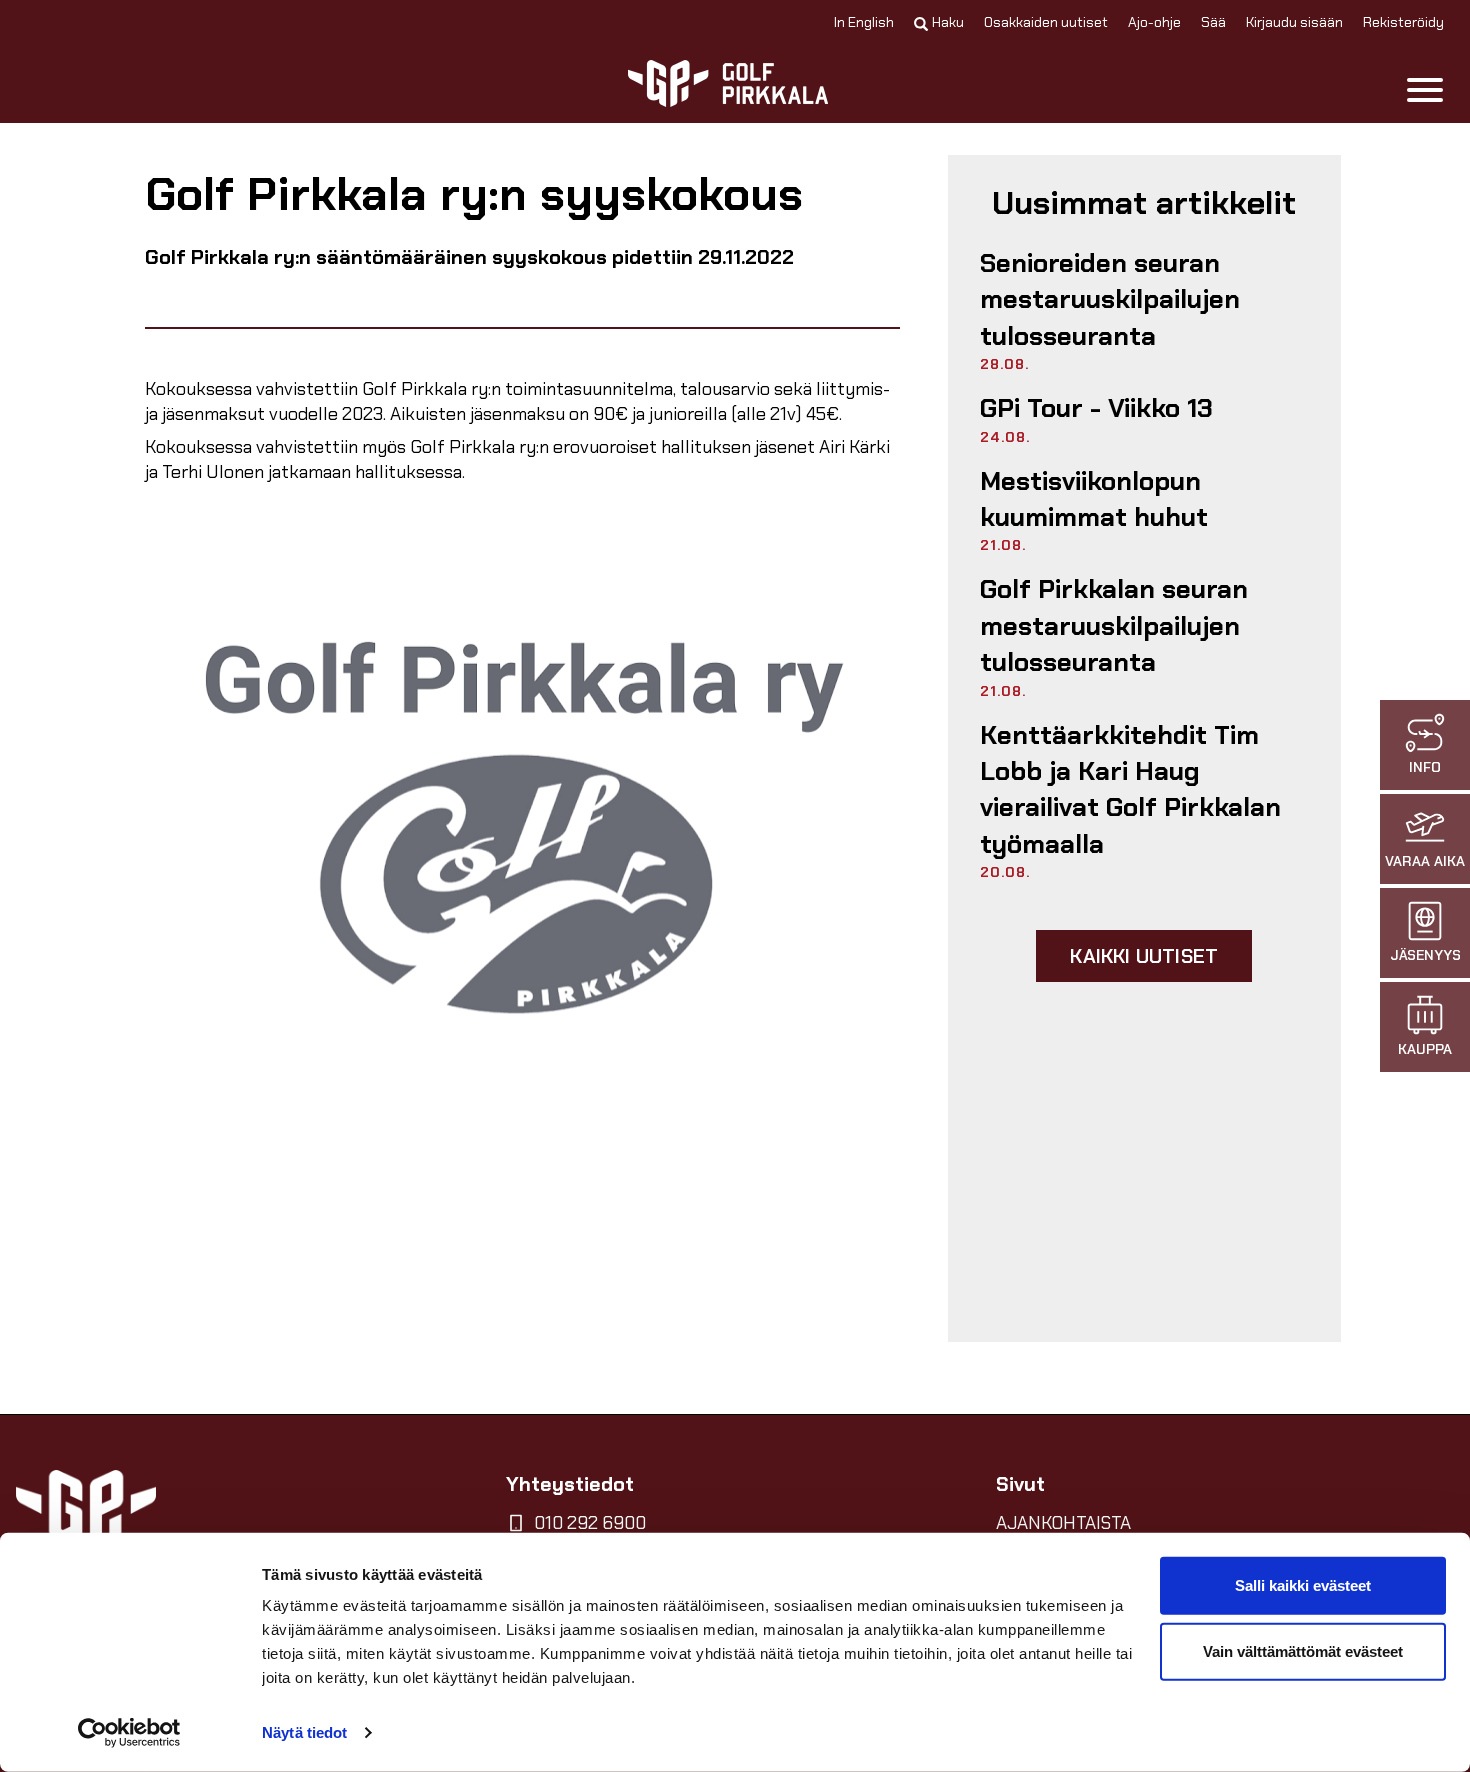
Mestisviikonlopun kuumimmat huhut (1094, 499)
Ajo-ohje (1154, 22)
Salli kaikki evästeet (1303, 1585)
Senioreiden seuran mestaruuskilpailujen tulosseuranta (1110, 299)
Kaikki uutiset (1144, 956)
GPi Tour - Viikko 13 (1096, 408)
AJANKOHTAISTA (1063, 1523)
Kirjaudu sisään (1294, 22)
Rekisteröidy (1403, 22)
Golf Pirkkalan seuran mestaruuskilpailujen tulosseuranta (1114, 625)
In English (864, 22)
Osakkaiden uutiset (1046, 22)
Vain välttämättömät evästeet (1303, 1650)
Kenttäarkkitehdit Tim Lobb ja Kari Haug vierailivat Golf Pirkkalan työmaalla (1130, 789)
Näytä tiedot (304, 1732)
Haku (948, 22)
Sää (1213, 22)
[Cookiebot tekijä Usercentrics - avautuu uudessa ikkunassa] (129, 1733)
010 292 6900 (590, 1523)
